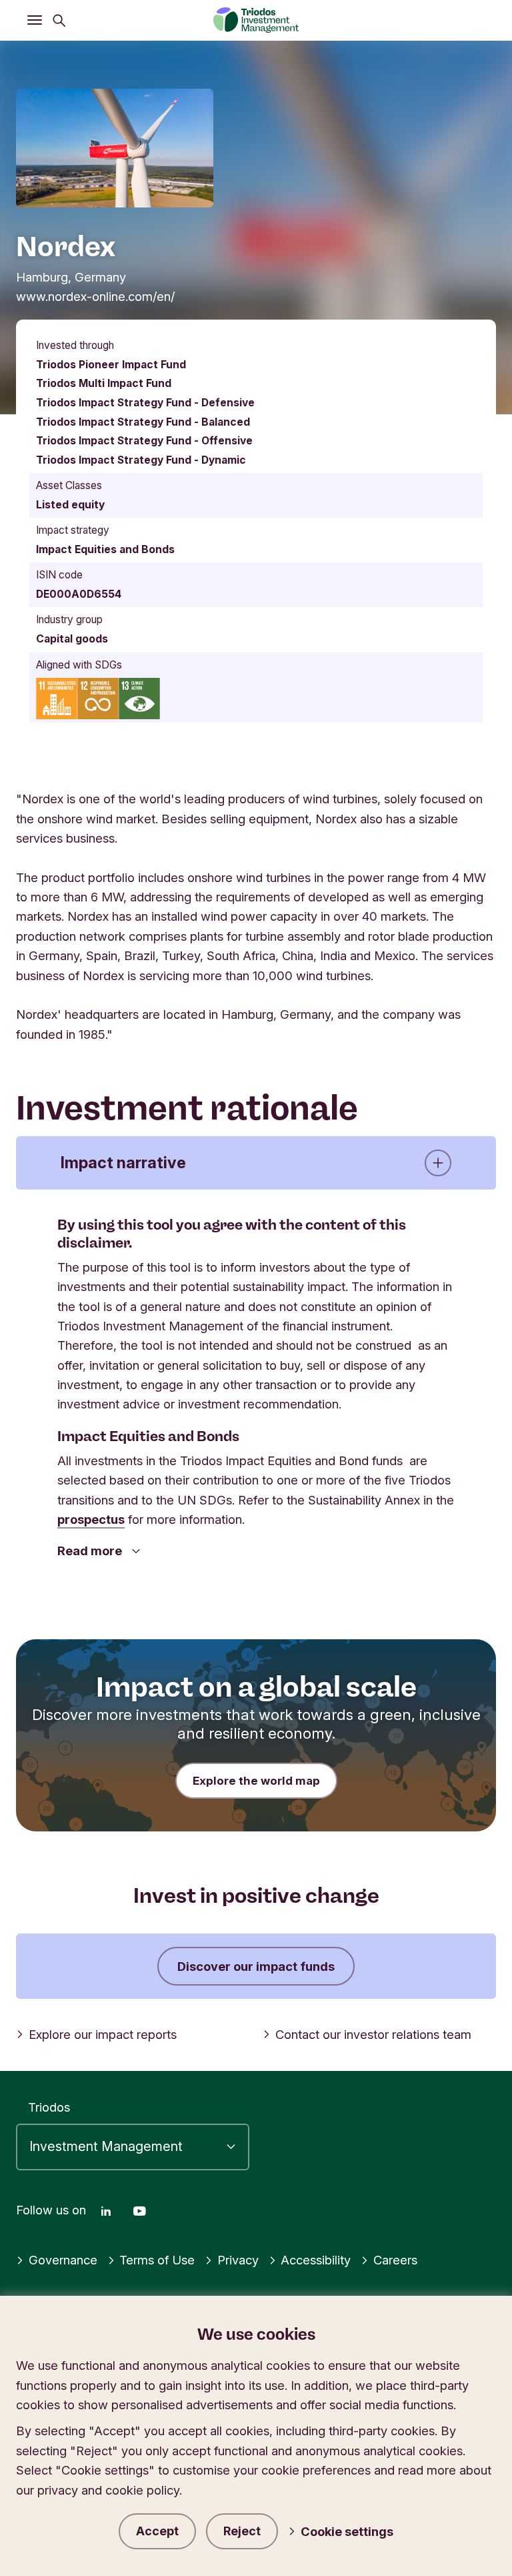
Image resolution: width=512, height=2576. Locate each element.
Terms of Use (157, 2260)
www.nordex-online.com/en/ (95, 296)
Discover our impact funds (256, 1966)
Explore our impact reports (103, 2034)
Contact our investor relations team (373, 2034)
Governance (63, 2260)
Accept (157, 2531)
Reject (242, 2531)
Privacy (238, 2260)
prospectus (91, 1519)
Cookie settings (347, 2531)
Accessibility (316, 2260)
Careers (395, 2260)
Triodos (49, 2107)
